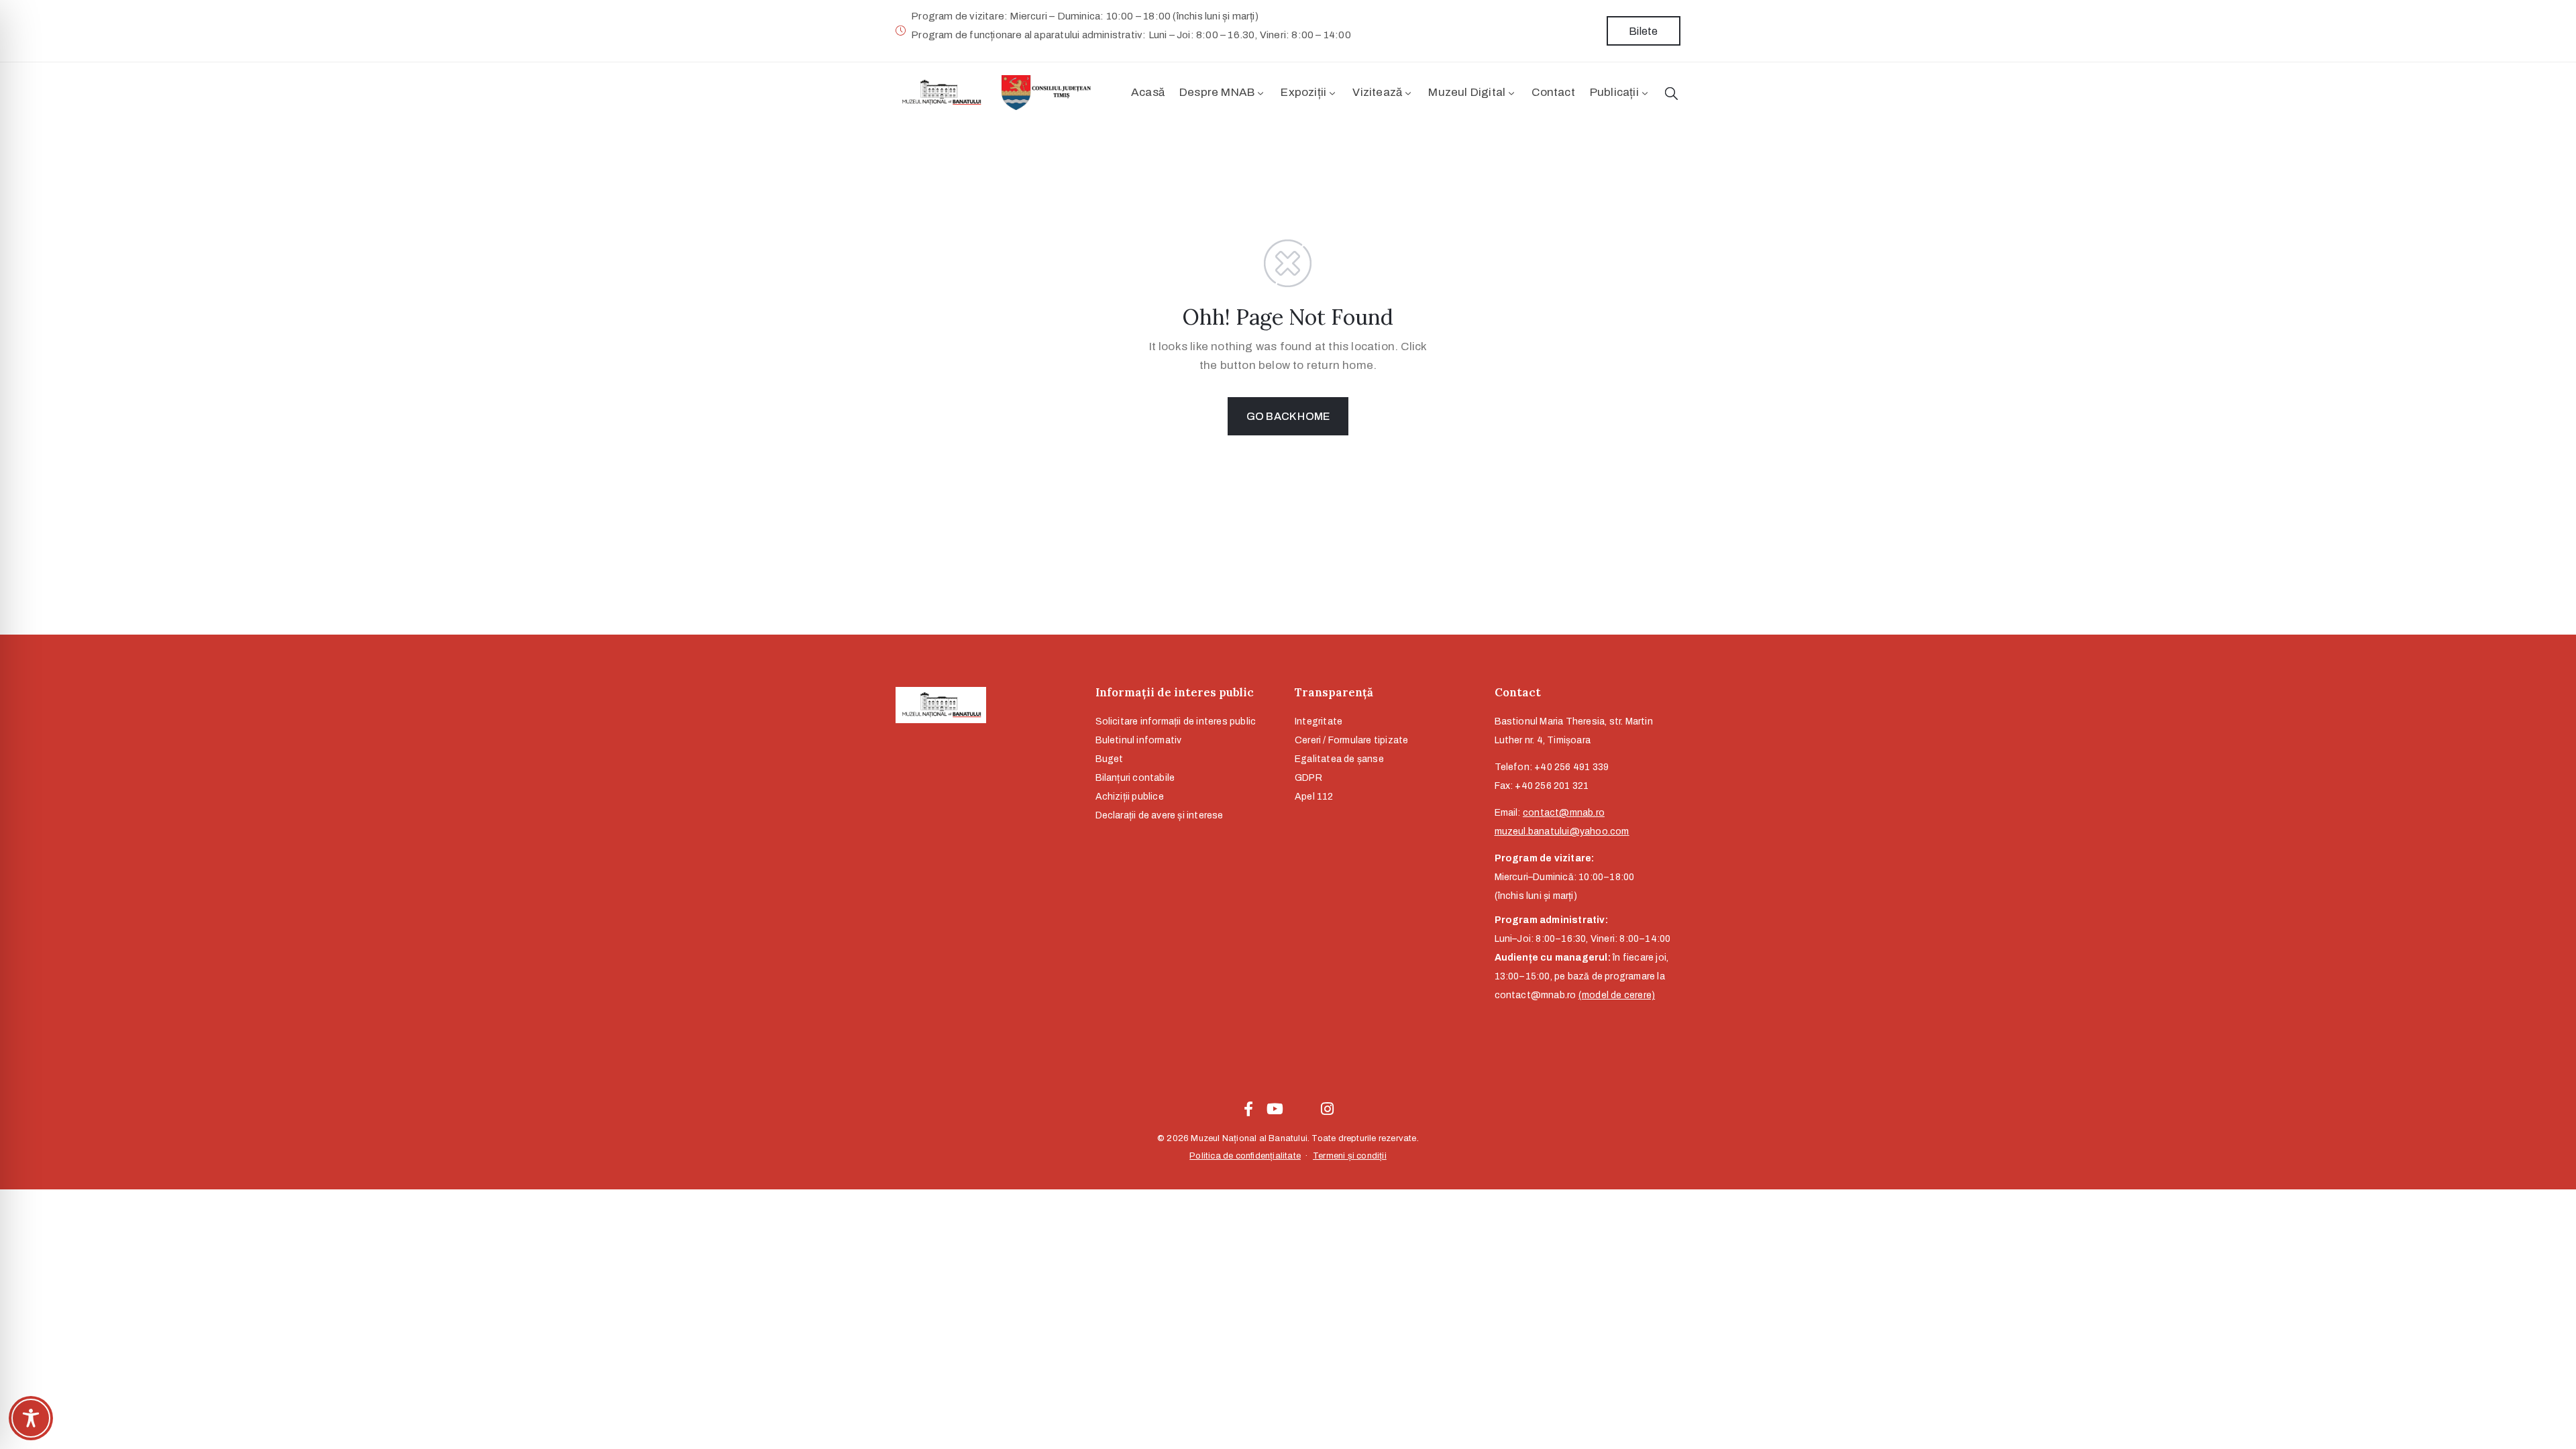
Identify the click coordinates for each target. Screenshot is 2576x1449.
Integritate (1319, 721)
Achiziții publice (1130, 797)
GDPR (1308, 778)
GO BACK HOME (1288, 416)
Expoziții (1303, 92)
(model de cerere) (1617, 995)
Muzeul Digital (1467, 92)
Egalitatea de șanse (1339, 759)
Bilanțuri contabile (1135, 778)
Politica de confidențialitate (1245, 1156)
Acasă (1148, 92)
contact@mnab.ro (1564, 813)
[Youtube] (1275, 1109)
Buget (1110, 759)
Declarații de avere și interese (1160, 815)
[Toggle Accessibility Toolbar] (31, 1418)
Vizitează (1377, 92)
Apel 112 (1314, 797)
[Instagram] (1328, 1109)
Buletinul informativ (1139, 740)
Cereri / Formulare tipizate (1351, 740)
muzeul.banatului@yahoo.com (1562, 831)
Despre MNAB (1217, 92)
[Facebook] (1248, 1109)
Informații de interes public (1175, 692)
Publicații (1614, 92)
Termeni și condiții (1350, 1156)
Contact (1553, 92)
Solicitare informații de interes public (1176, 721)
